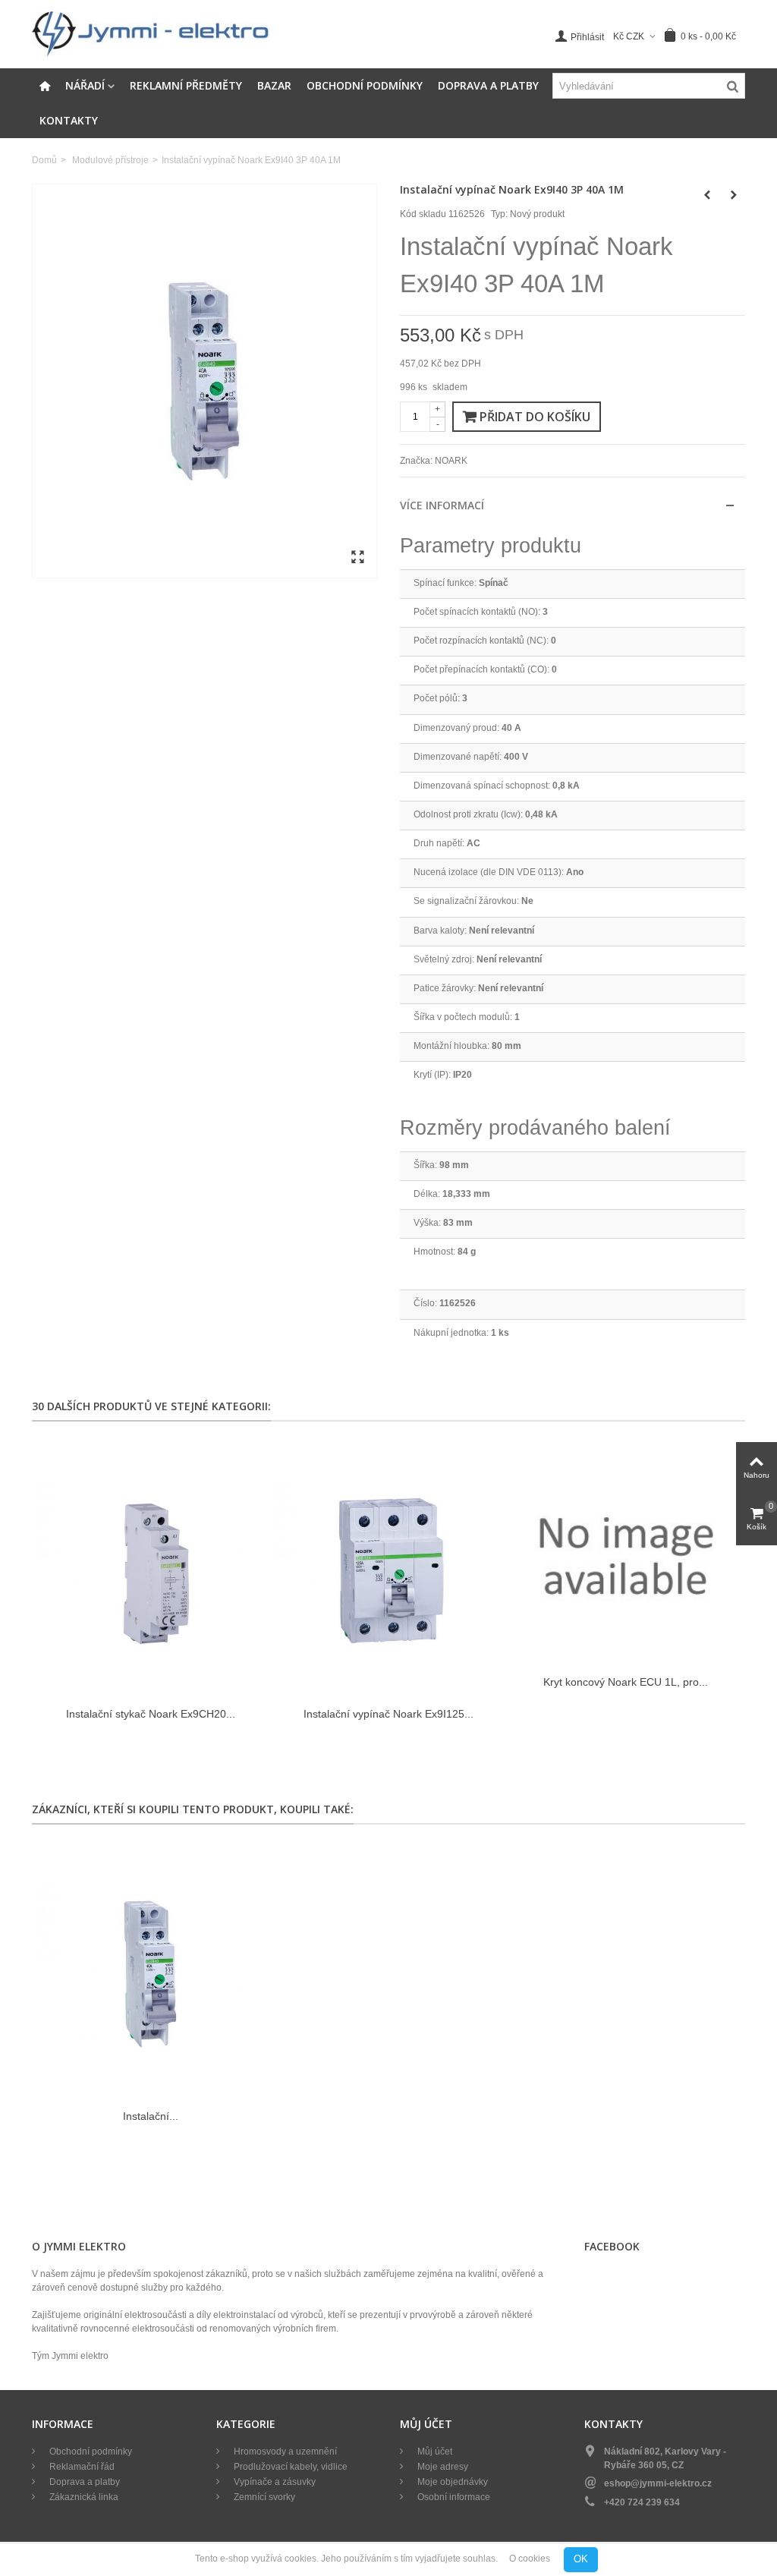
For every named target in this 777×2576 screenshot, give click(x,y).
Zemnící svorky (263, 2497)
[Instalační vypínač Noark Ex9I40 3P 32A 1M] (151, 1975)
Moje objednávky (451, 2482)
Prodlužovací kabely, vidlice (289, 2467)
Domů (44, 160)
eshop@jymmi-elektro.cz (658, 2483)
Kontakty (69, 120)
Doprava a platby (488, 85)
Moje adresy (442, 2467)
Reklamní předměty (186, 85)
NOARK (451, 461)
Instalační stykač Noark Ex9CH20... (151, 1714)
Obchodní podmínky (365, 85)
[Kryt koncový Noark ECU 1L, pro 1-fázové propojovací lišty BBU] (626, 1556)
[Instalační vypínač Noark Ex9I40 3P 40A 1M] (204, 381)
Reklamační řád (81, 2467)
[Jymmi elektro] (151, 33)
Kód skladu (423, 214)
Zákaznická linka (83, 2497)
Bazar (274, 85)
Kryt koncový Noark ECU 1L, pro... (626, 1682)
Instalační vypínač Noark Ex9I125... (388, 1714)
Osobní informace (453, 2497)
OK (581, 2559)
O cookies (530, 2559)
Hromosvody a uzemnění (284, 2452)
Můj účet (434, 2452)
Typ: (499, 214)
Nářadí (85, 85)
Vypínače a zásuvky (274, 2482)
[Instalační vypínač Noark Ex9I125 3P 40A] (388, 1571)
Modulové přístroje (110, 160)
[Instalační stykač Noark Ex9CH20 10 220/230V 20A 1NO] (151, 1571)
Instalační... (151, 2116)
